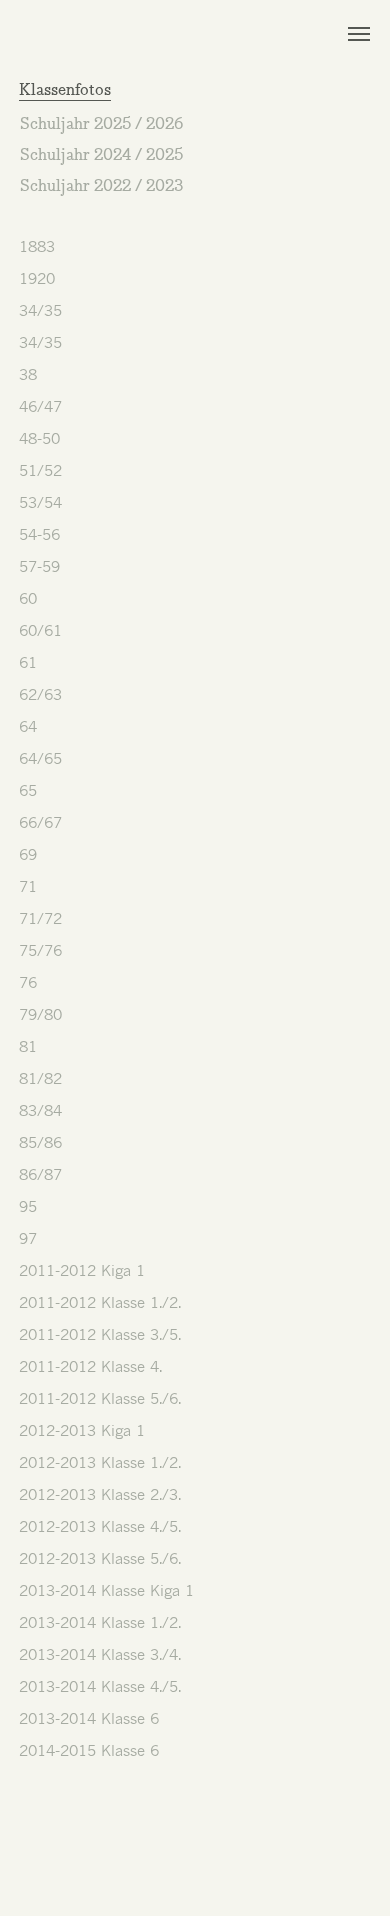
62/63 (40, 694)
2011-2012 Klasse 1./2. (100, 1302)
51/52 (40, 470)
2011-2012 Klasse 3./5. (100, 1334)
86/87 (40, 1174)
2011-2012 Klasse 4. (90, 1366)
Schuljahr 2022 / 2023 (101, 187)
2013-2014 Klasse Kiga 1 (106, 1590)
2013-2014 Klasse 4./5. (100, 1686)
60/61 (40, 630)
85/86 (40, 1142)
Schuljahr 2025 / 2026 (101, 125)
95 (28, 1206)
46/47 (40, 406)
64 (28, 726)
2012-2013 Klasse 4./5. (100, 1526)
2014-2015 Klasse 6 (89, 1750)
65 (28, 790)
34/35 (40, 310)
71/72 (40, 918)
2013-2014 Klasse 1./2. (100, 1622)
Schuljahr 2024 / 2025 (101, 156)
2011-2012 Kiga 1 (82, 1270)
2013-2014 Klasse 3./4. (100, 1654)
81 (28, 1046)
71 (28, 886)
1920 (37, 278)
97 (28, 1238)
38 (28, 374)
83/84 (40, 1110)
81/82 (40, 1078)
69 (28, 854)
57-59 (39, 566)
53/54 (40, 502)
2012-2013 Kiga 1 (82, 1430)
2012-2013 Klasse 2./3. (100, 1494)
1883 (37, 246)
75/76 (40, 950)
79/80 (40, 1014)
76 (28, 982)
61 (28, 662)
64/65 (40, 758)
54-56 (39, 534)
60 (28, 598)
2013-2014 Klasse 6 (89, 1718)
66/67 (40, 822)
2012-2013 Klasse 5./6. (100, 1558)
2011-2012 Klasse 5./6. (100, 1398)
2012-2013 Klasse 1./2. (100, 1462)
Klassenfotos (65, 91)
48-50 (39, 438)
